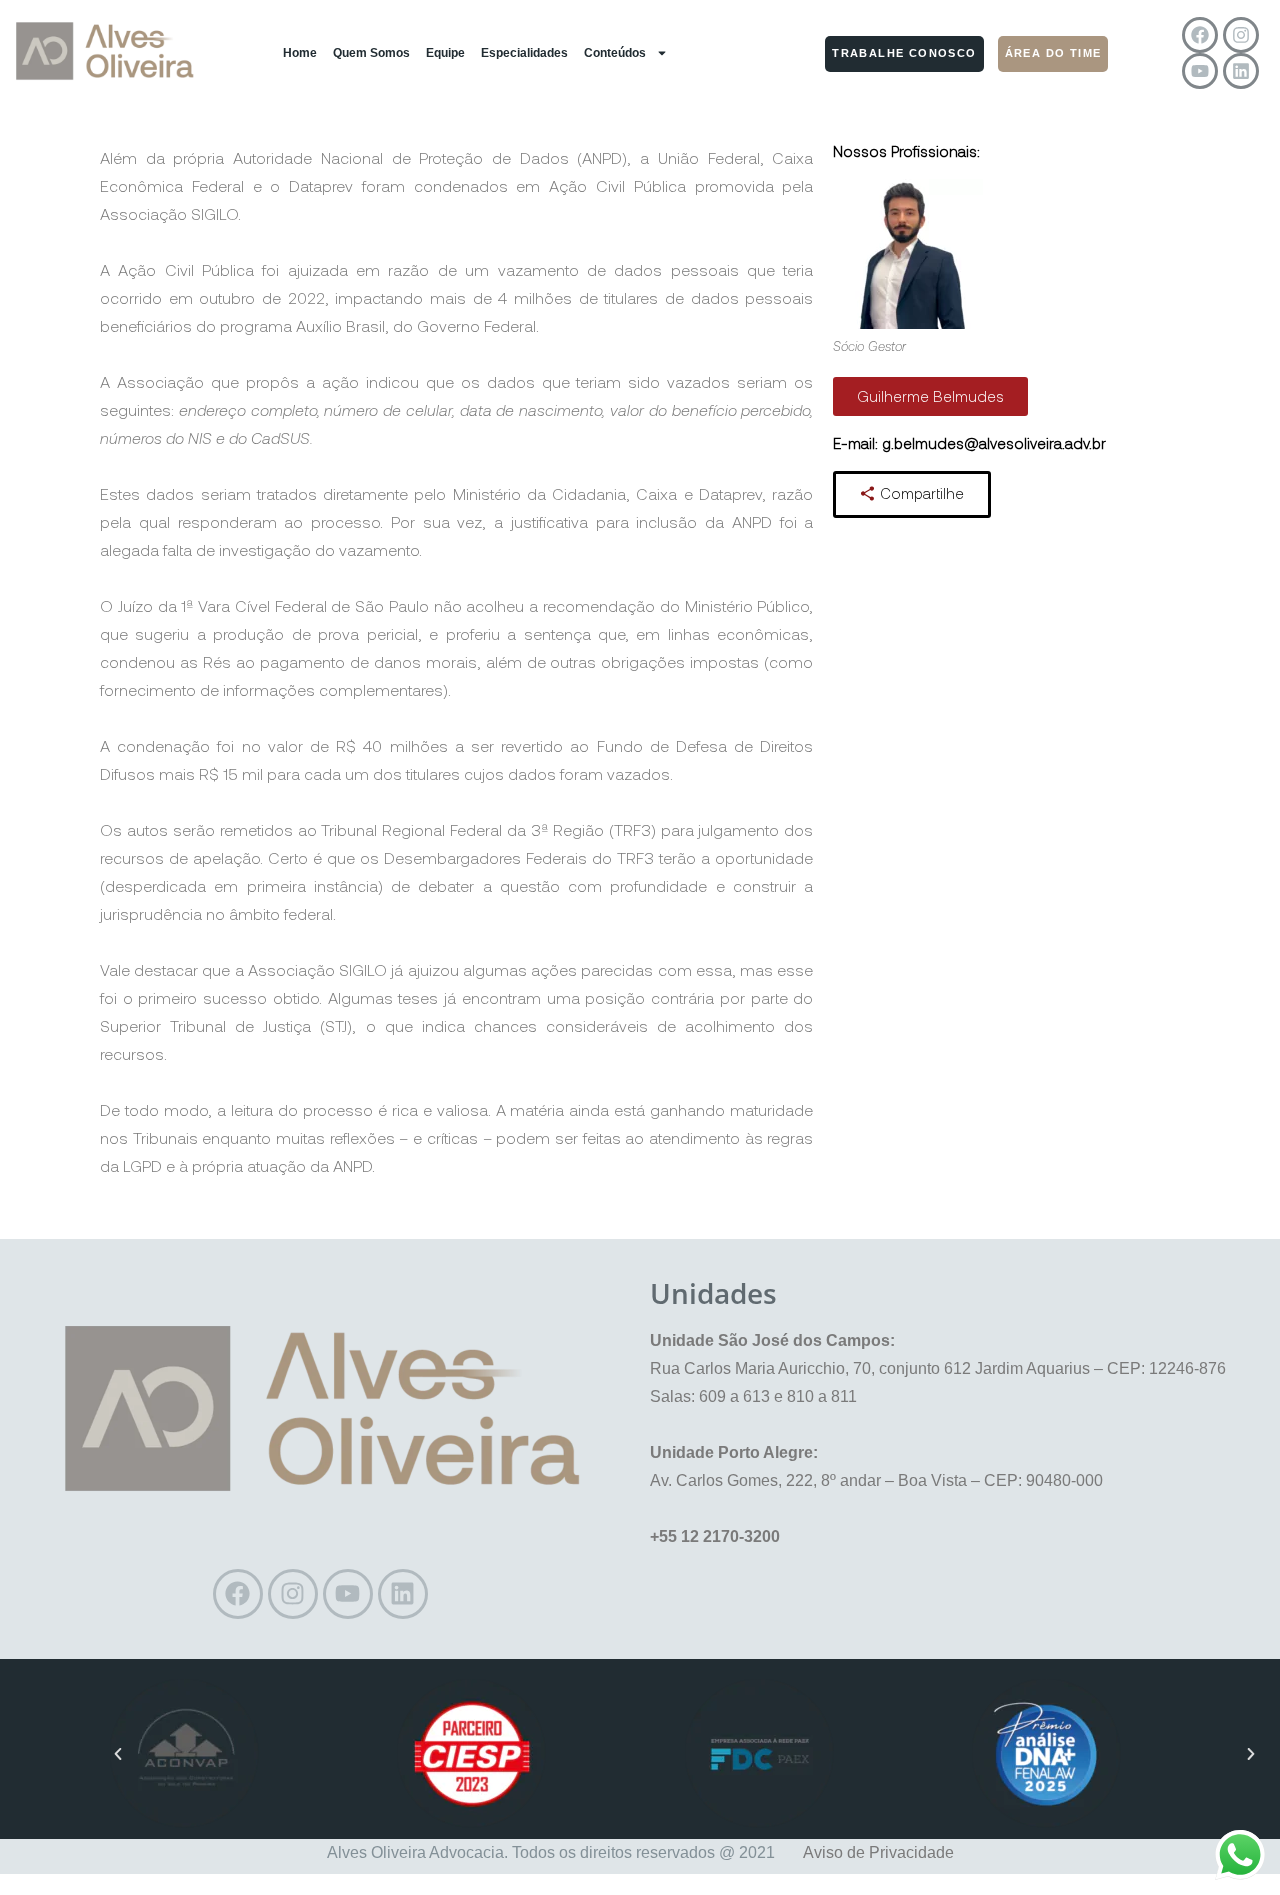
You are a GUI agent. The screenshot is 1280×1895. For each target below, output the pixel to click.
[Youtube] (1200, 71)
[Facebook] (1200, 35)
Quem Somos (371, 53)
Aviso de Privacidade (878, 1852)
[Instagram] (1241, 35)
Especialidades (524, 53)
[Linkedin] (1241, 71)
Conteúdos (615, 53)
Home (300, 53)
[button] (118, 1754)
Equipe (445, 53)
